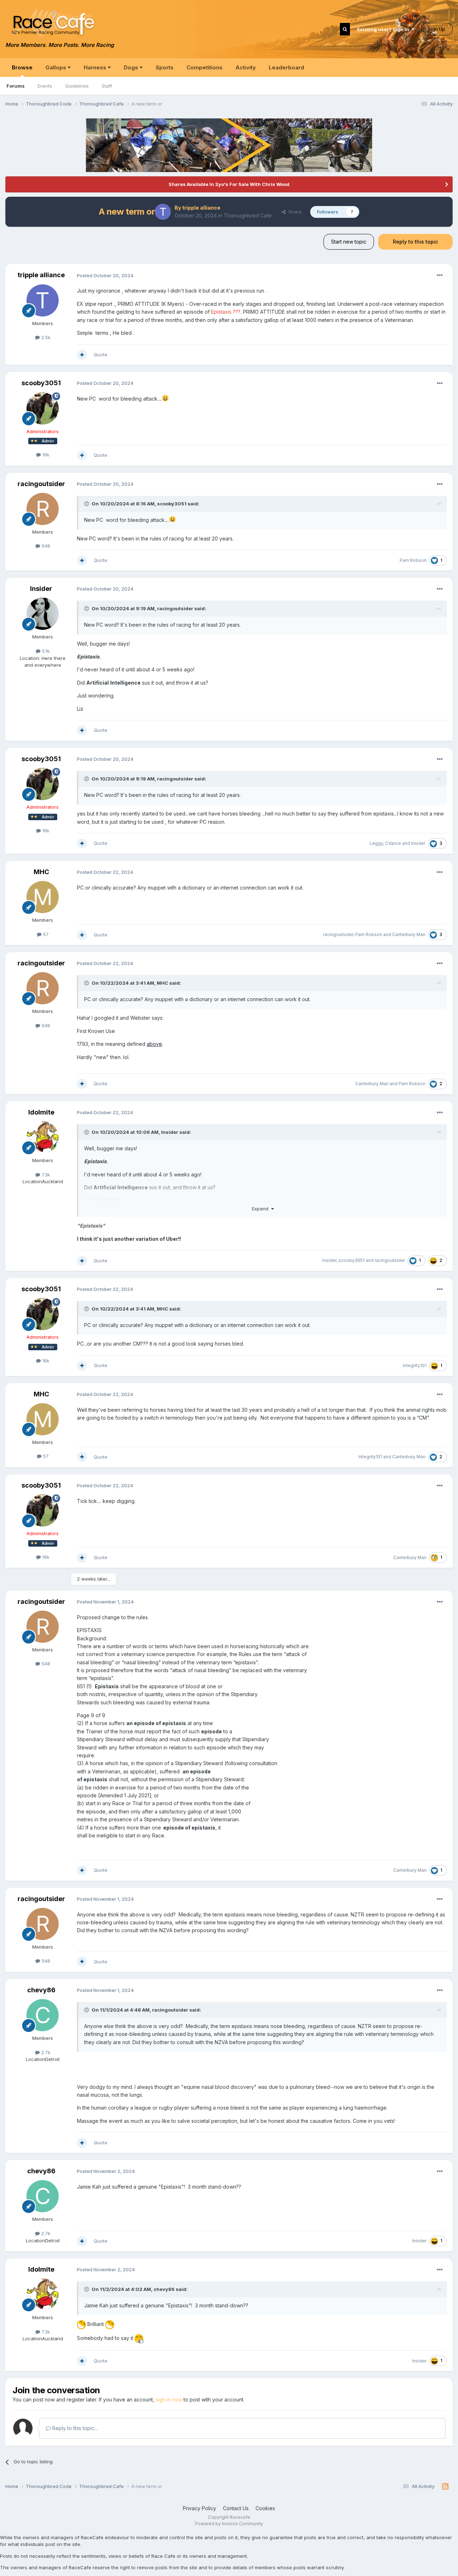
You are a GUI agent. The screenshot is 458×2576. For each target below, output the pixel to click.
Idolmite (41, 1112)
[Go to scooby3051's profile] (43, 408)
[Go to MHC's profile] (43, 897)
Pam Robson (413, 560)
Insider (41, 589)
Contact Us (236, 2508)
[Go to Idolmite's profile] (43, 1137)
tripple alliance (201, 208)
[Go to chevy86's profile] (43, 2015)
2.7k (45, 2052)
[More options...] (440, 275)
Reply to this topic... (74, 2428)
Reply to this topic (415, 242)
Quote (101, 354)
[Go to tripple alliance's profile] (163, 212)
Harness (96, 67)
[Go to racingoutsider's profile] (43, 509)
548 (45, 546)
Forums (16, 86)
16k (45, 455)
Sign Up (437, 29)
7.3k (45, 1175)
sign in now (169, 2399)
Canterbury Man (409, 934)
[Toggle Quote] (87, 504)
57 (45, 934)
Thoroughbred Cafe (248, 216)
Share (294, 212)
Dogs (132, 67)
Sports (165, 67)
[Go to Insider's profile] (43, 614)
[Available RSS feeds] (445, 2487)
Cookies (265, 2508)
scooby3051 (41, 383)
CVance (393, 843)
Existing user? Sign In (384, 29)
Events (45, 86)
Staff (107, 86)
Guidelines (77, 86)
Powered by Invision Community (229, 2524)
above (154, 1044)
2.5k (45, 337)
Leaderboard (286, 67)
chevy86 (41, 1990)
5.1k (45, 651)
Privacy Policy (199, 2508)
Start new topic (349, 242)
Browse (22, 67)
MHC (41, 872)
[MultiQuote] (82, 355)
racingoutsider (41, 484)
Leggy (376, 843)
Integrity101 (415, 1365)
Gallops (57, 67)
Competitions (204, 67)
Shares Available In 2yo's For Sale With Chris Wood (229, 184)
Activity (246, 67)
